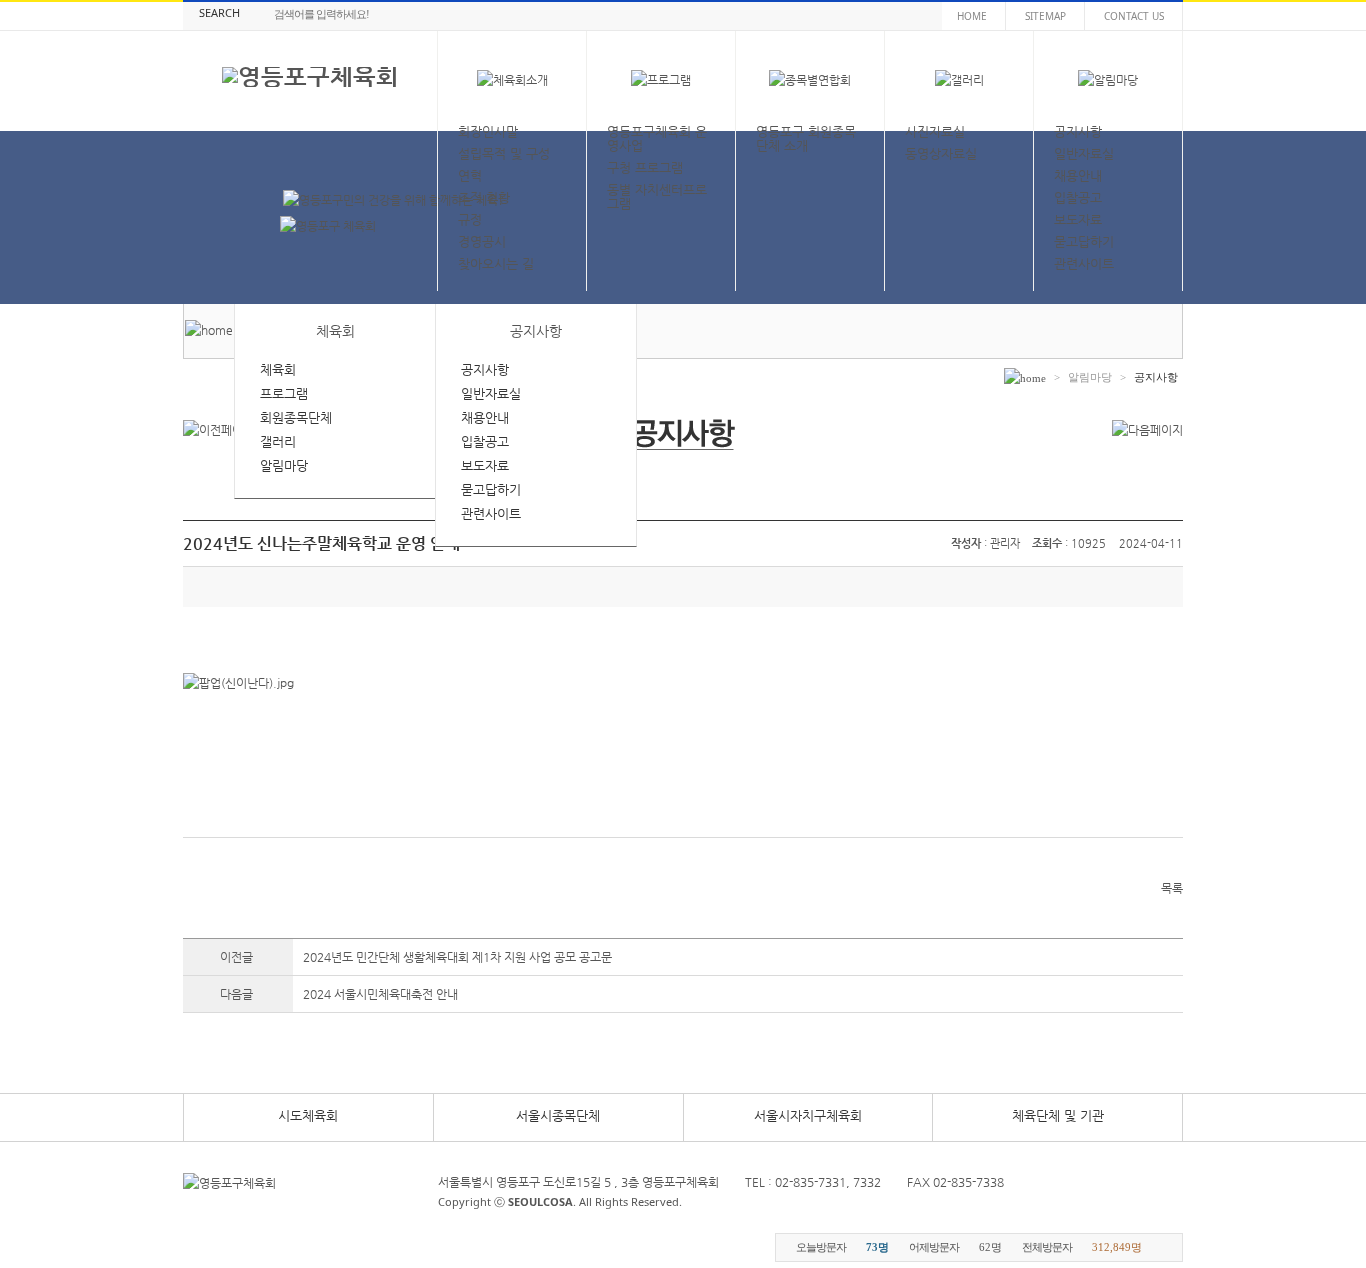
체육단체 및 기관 (1058, 1115)
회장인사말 (488, 131)
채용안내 (1078, 175)
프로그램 (284, 393)
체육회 (278, 369)
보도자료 (1078, 219)
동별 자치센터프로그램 (657, 196)
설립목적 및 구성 (504, 153)
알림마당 (284, 465)
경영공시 (482, 241)
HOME (972, 16)
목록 (1172, 888)
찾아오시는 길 (496, 263)
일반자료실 (1084, 153)
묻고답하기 (1084, 241)
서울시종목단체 (558, 1115)
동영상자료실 (941, 153)
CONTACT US (1134, 16)
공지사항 (1078, 131)
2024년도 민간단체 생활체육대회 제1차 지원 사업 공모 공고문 (457, 957)
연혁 (470, 175)
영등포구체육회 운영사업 (657, 138)
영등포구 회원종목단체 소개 (806, 138)
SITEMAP (1045, 16)
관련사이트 (1084, 263)
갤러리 (278, 441)
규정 (470, 219)
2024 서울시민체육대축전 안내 (380, 994)
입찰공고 (1078, 197)
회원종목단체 (296, 417)
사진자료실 (935, 131)
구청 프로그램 (645, 167)
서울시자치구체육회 (808, 1115)
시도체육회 (308, 1115)
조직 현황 (484, 197)
